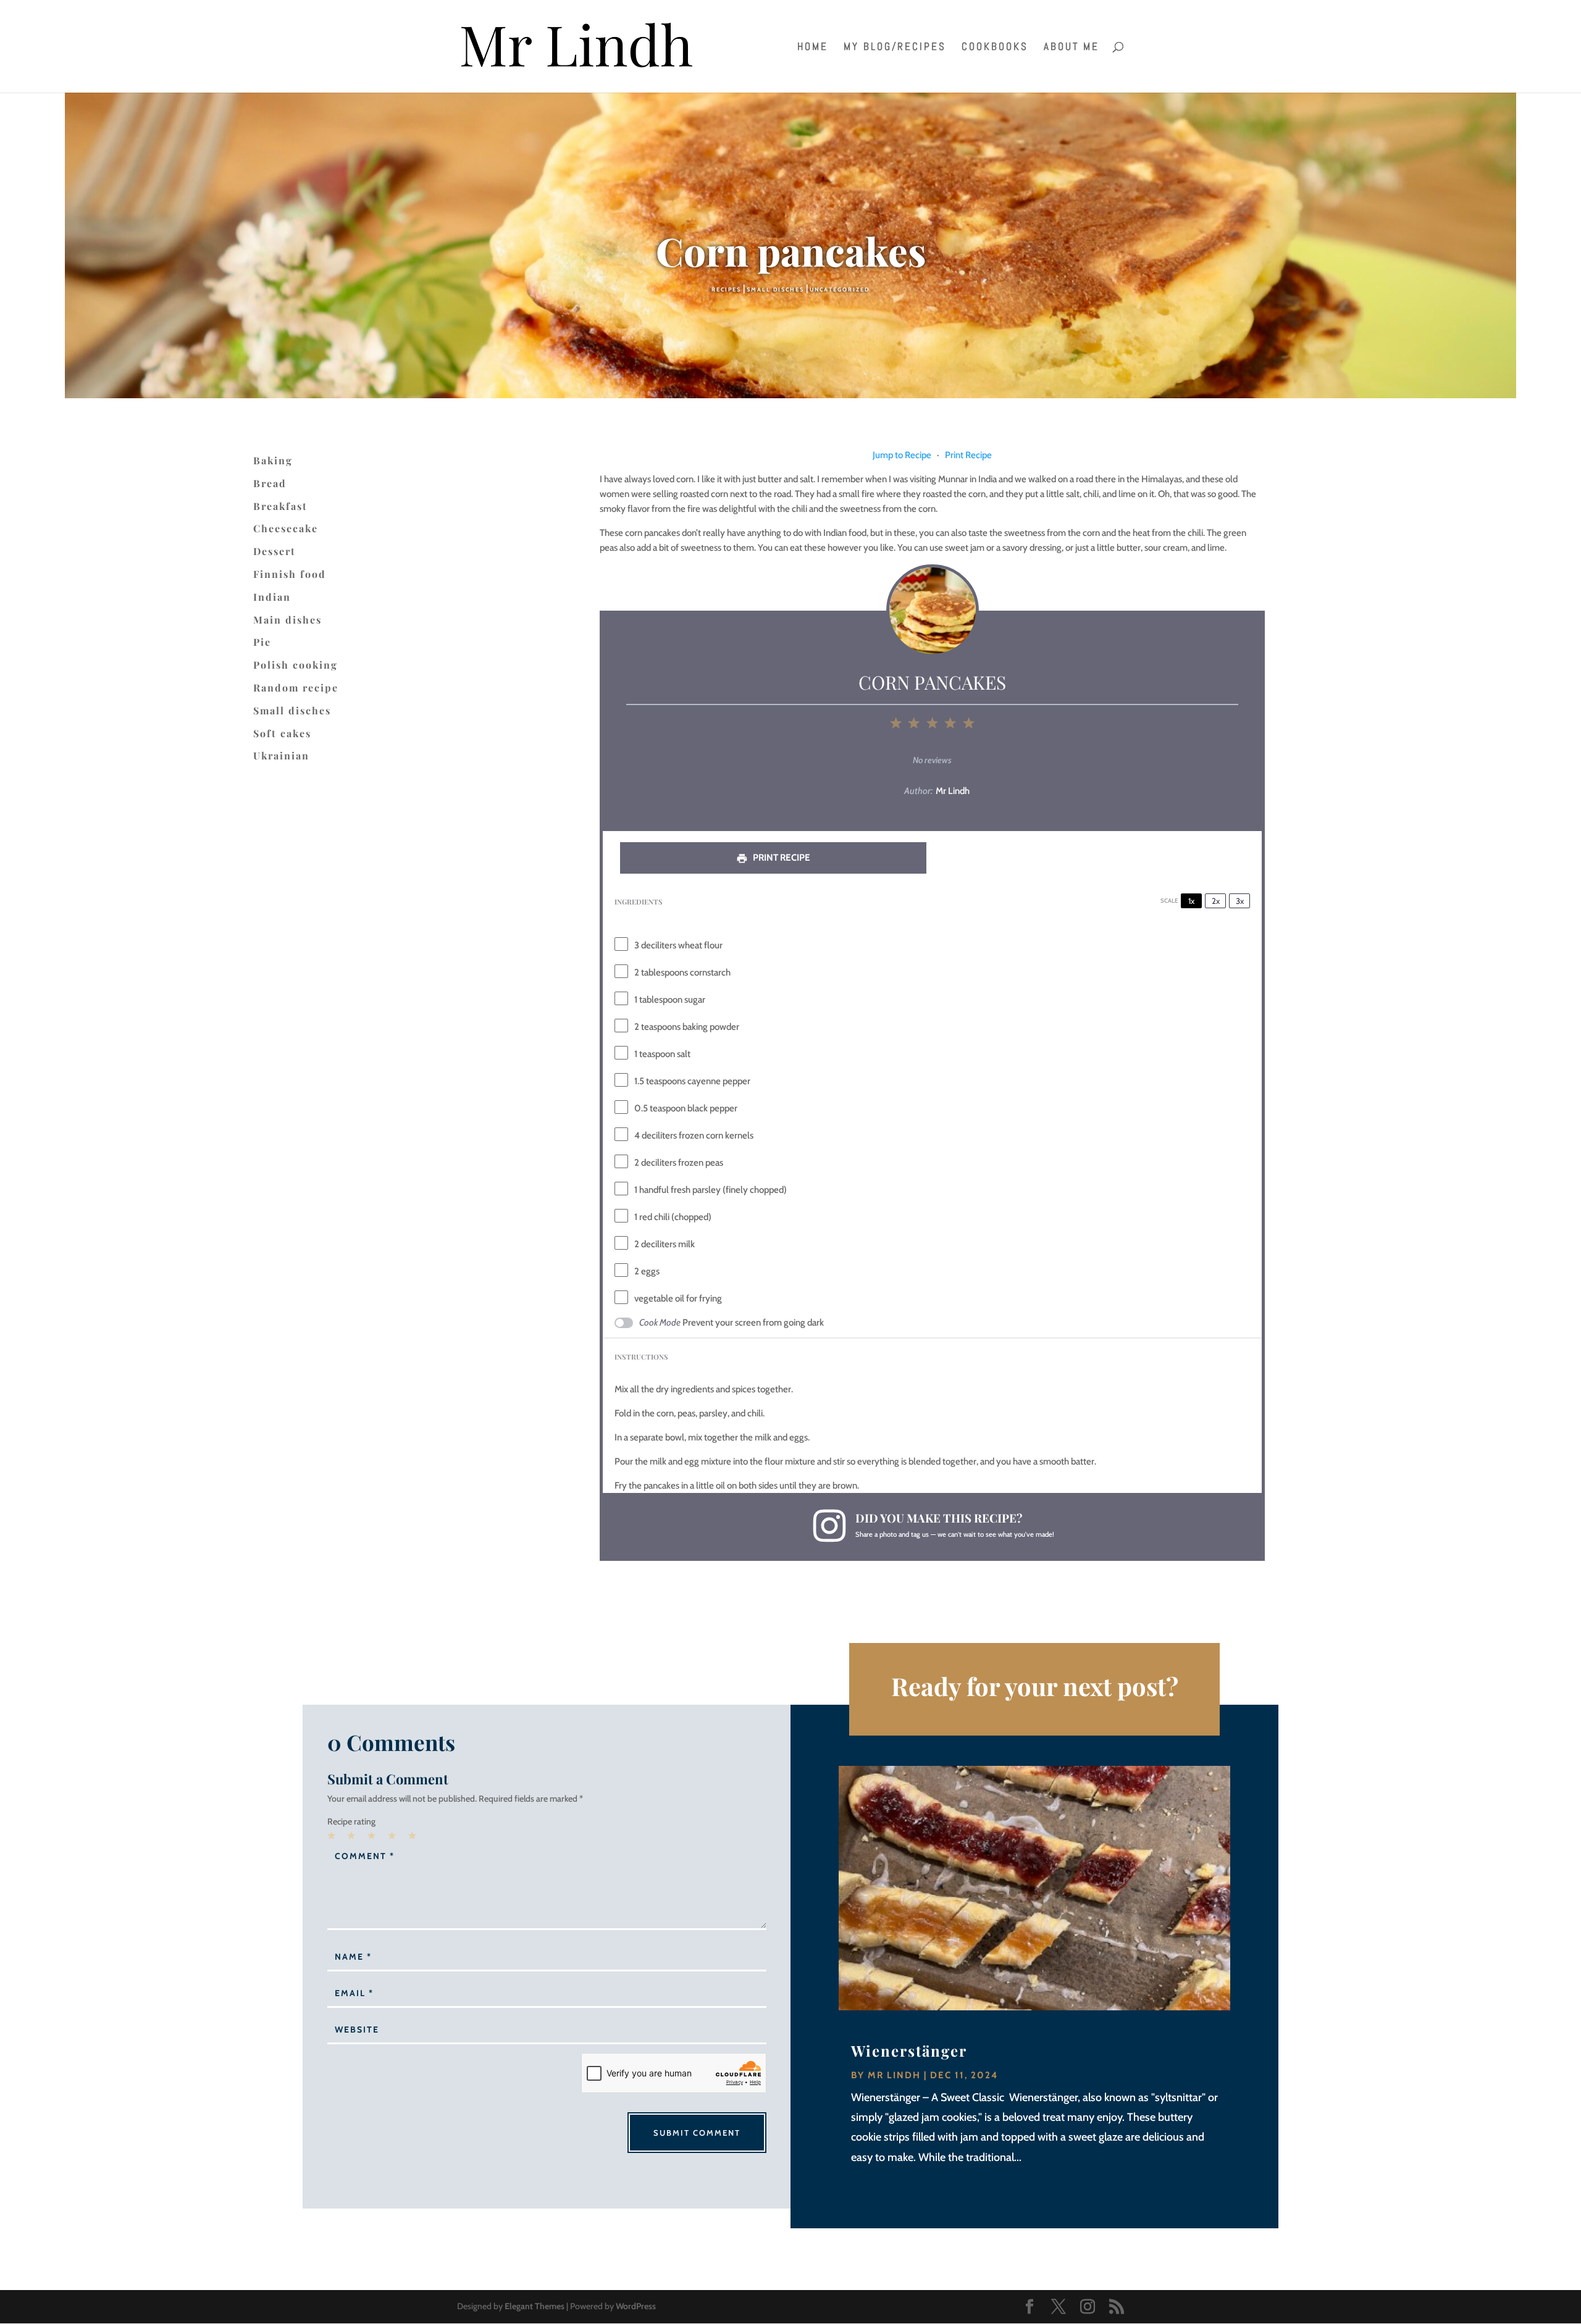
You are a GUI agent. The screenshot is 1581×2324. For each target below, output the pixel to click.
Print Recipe (968, 455)
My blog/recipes (895, 48)
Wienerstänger (909, 2050)
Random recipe (296, 688)
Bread (270, 483)
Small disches (775, 289)
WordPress (636, 2306)
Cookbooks (995, 48)
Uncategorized (840, 289)
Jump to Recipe (902, 455)
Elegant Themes (535, 2306)
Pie (262, 642)
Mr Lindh (894, 2075)
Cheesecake (286, 529)
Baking (273, 461)
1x (1191, 901)
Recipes (726, 289)
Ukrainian (281, 756)
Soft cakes (282, 734)
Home (813, 48)
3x (1240, 901)
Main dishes (287, 620)
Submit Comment (697, 2133)
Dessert (275, 551)
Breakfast (280, 506)
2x (1216, 901)
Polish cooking (296, 665)
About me (1071, 48)
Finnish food (290, 574)
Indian (272, 597)
